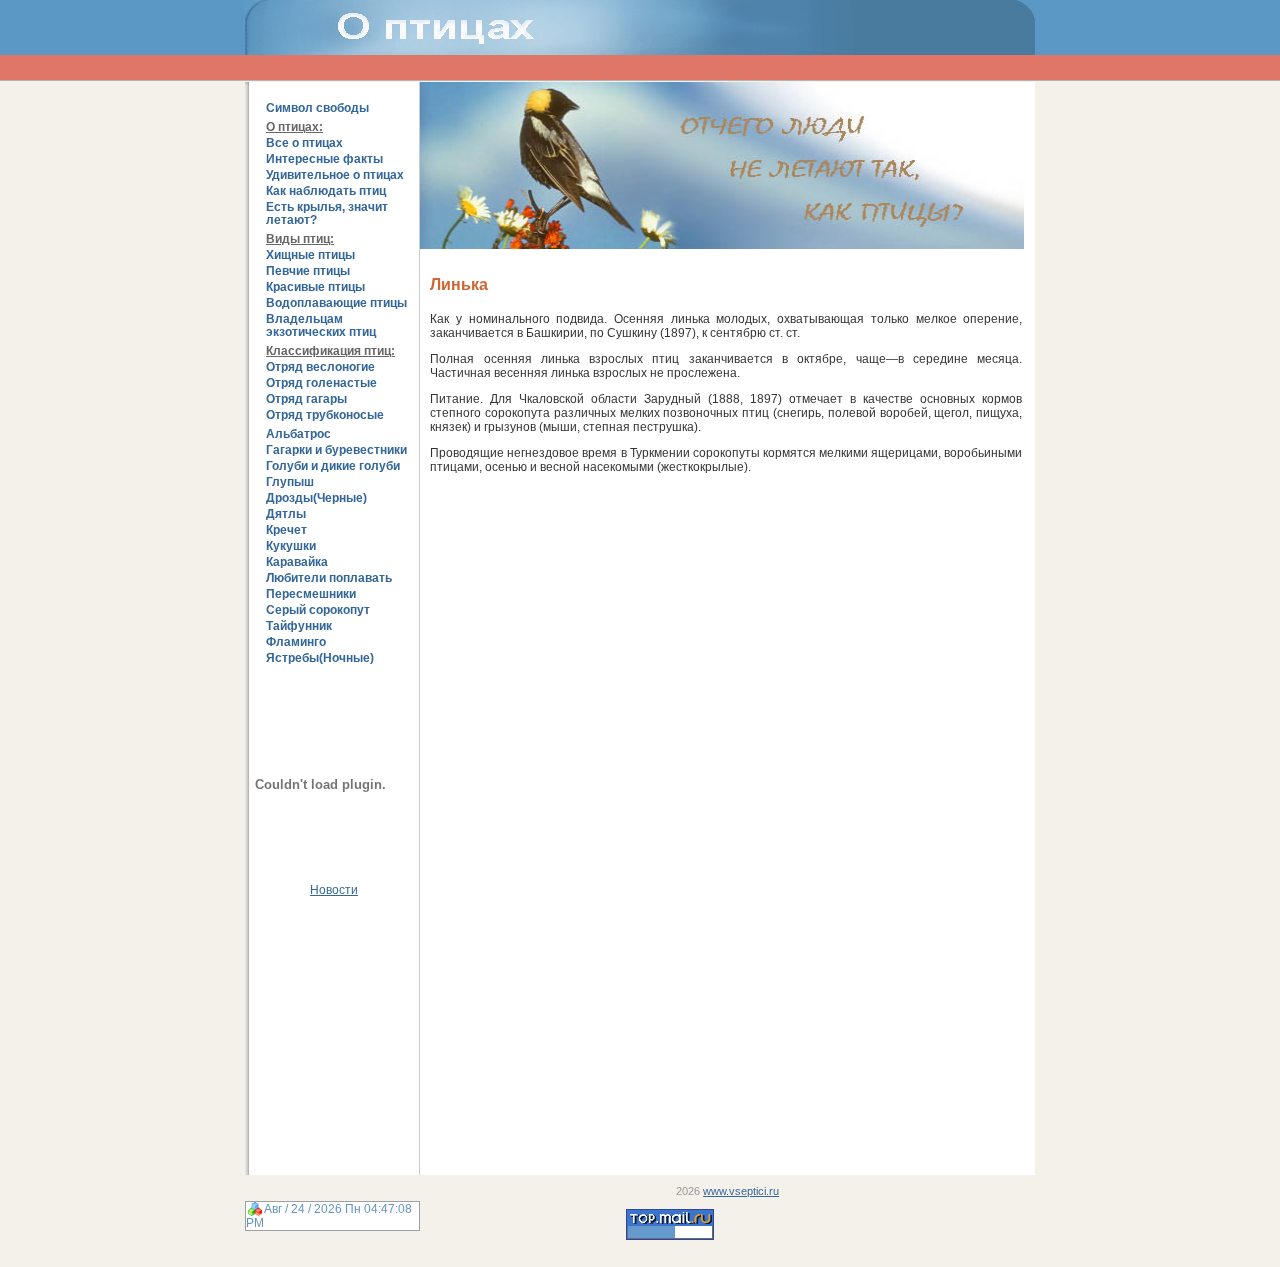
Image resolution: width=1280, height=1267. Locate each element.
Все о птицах (304, 143)
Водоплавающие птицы (336, 303)
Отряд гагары (306, 399)
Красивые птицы (315, 287)
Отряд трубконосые (325, 415)
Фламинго (296, 642)
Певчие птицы (308, 271)
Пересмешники (311, 594)
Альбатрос (298, 434)
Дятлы (286, 514)
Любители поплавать (329, 578)
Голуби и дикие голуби (333, 466)
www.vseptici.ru (741, 1191)
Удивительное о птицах (335, 175)
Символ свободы (317, 108)
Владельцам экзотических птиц (321, 326)
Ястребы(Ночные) (320, 658)
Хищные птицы (310, 255)
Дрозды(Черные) (316, 498)
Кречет (286, 530)
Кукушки (291, 546)
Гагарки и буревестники (336, 450)
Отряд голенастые (321, 383)
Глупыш (290, 482)
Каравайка (297, 562)
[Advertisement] (334, 1029)
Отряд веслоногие (320, 367)
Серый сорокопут (318, 610)
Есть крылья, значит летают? (327, 214)
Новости (334, 890)
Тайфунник (299, 626)
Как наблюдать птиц (326, 191)
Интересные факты (324, 159)
